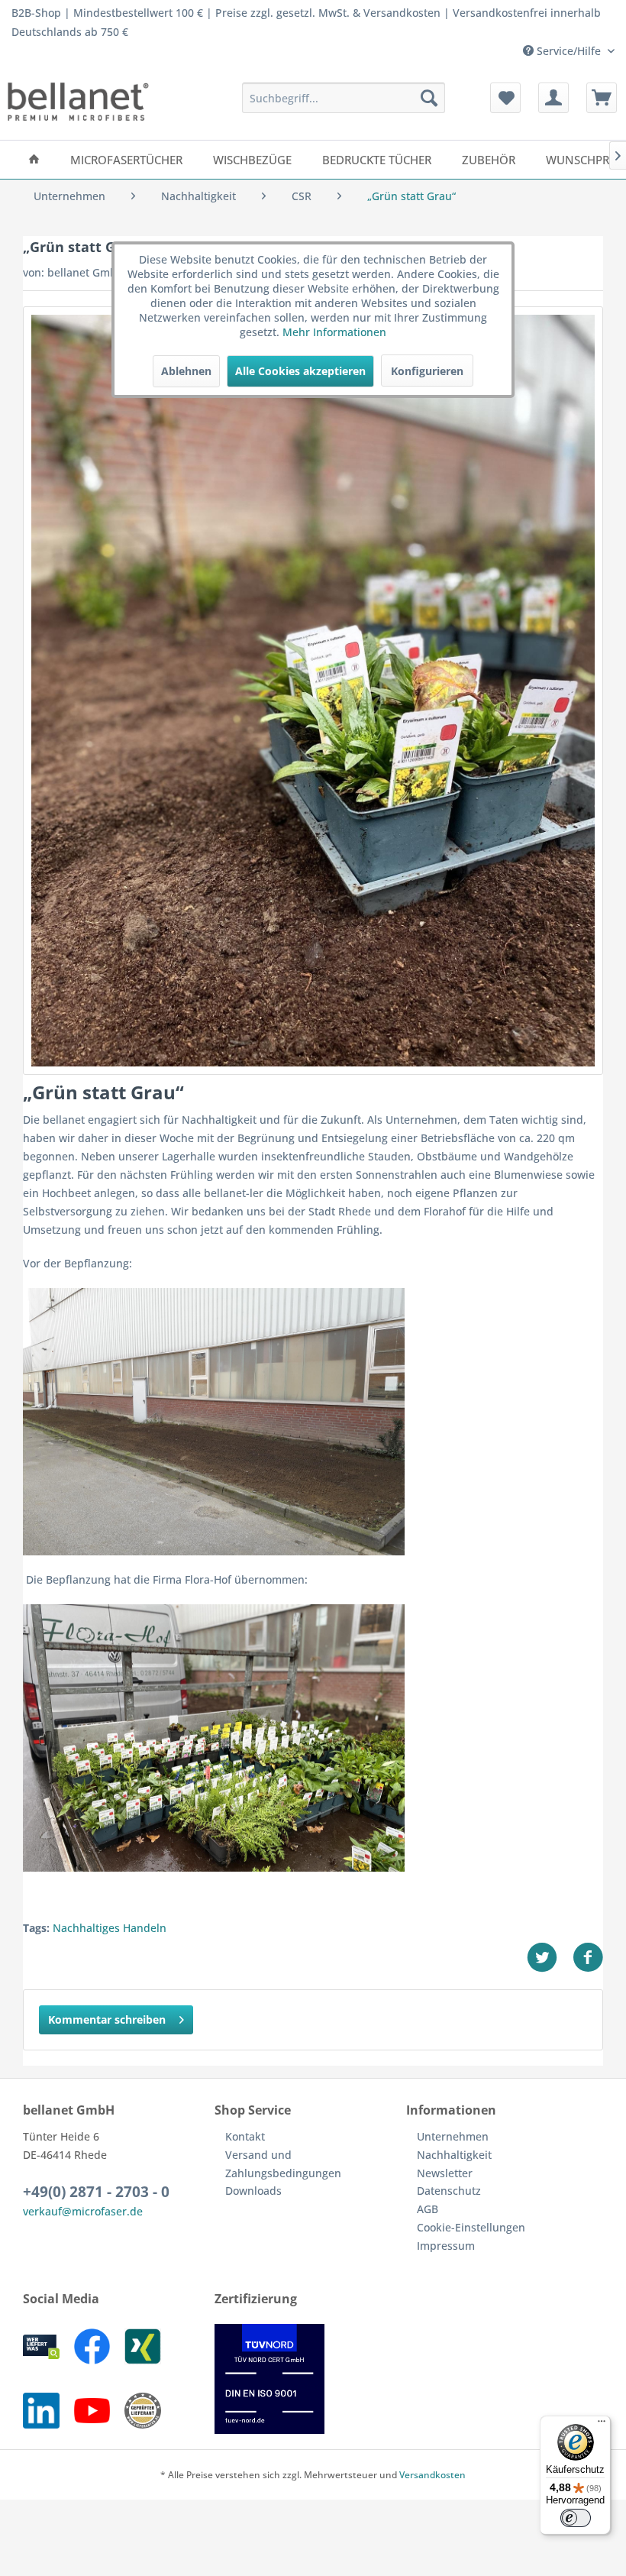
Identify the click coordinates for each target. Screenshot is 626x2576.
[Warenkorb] (602, 98)
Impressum (446, 2246)
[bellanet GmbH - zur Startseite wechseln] (78, 102)
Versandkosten (432, 2475)
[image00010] (313, 691)
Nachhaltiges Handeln (110, 1928)
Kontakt (245, 2136)
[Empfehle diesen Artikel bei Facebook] (588, 1958)
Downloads (253, 2191)
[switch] (576, 2518)
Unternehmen (453, 2136)
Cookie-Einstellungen (471, 2227)
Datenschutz (449, 2191)
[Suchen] (429, 98)
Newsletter (445, 2173)
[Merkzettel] (505, 98)
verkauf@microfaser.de (83, 2211)
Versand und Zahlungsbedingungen (283, 2164)
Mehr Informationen (334, 332)
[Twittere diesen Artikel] (550, 1958)
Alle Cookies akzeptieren (300, 371)
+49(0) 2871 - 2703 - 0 (96, 2192)
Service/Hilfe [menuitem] (569, 51)
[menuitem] (344, 98)
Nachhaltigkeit (454, 2155)
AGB (428, 2209)
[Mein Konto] (553, 98)
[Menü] (602, 2425)
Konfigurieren (427, 371)
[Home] (34, 160)
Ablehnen (186, 371)
